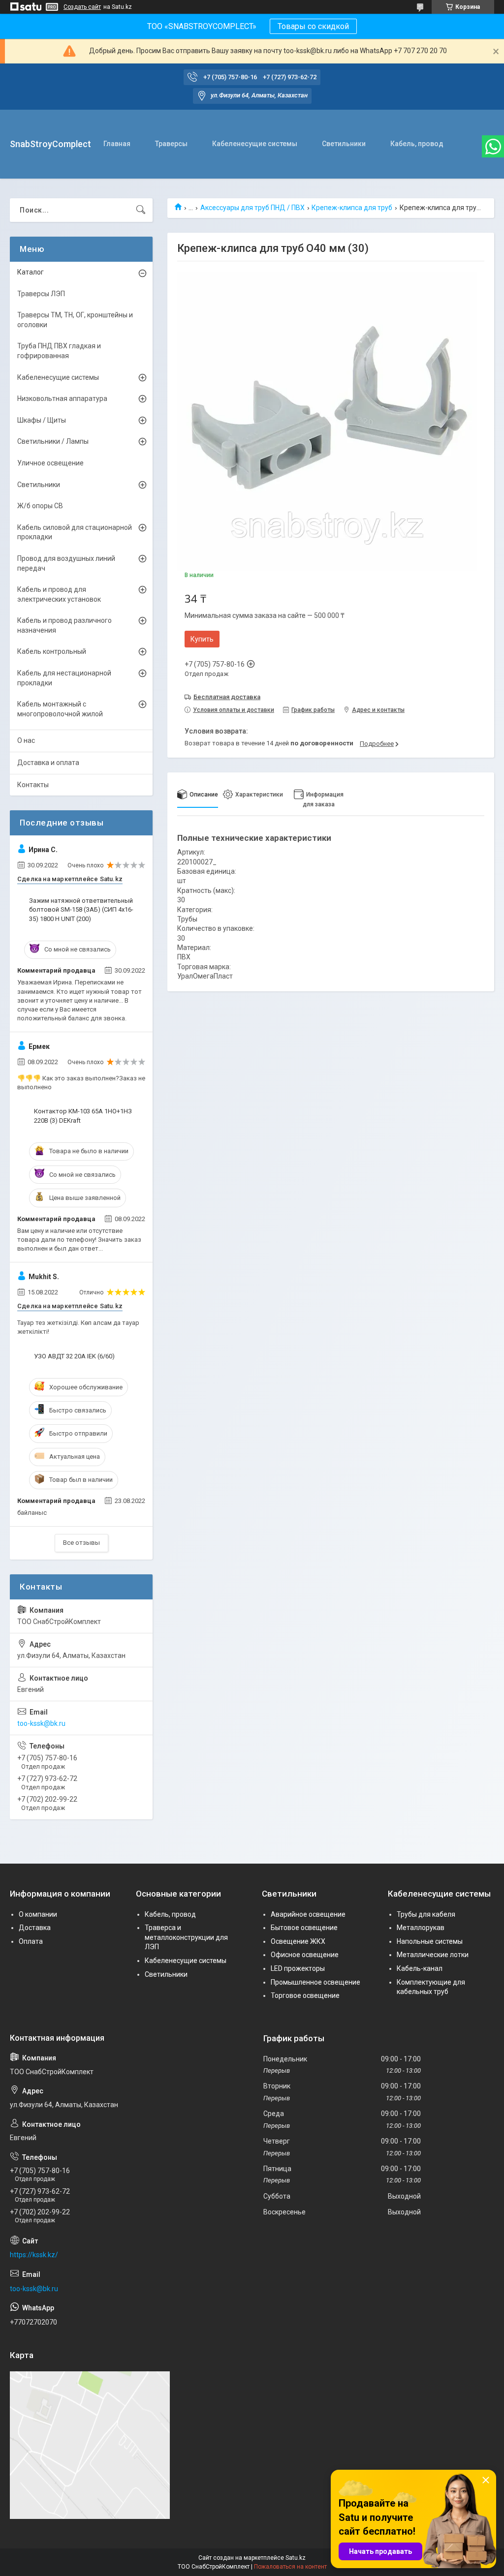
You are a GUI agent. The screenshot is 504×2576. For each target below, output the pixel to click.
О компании (38, 1914)
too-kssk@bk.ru (41, 1723)
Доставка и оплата (48, 763)
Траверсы (171, 144)
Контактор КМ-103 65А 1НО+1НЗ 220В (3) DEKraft (83, 1116)
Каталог (31, 272)
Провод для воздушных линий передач (66, 563)
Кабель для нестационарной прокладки (64, 678)
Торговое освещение (305, 1995)
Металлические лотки (433, 1955)
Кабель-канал (420, 1968)
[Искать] (141, 210)
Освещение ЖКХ (298, 1941)
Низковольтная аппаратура (62, 399)
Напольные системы (430, 1941)
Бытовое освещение (304, 1928)
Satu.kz (296, 2558)
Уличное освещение (50, 463)
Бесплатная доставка (227, 697)
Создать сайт (82, 7)
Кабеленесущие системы (255, 144)
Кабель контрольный (52, 651)
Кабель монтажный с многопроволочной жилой (60, 709)
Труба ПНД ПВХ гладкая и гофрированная (59, 351)
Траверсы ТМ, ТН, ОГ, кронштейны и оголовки (75, 320)
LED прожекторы (298, 1968)
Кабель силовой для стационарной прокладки (75, 532)
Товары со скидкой (313, 26)
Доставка (35, 1928)
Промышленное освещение (315, 1982)
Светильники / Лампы (53, 441)
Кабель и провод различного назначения (64, 625)
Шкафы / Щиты (42, 420)
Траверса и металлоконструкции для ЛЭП (186, 1937)
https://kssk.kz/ (34, 2255)
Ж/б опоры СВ (40, 506)
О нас (26, 740)
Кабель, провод (417, 144)
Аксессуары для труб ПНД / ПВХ (252, 208)
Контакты (33, 785)
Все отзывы (81, 1543)
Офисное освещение (305, 1955)
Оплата (31, 1941)
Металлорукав (421, 1928)
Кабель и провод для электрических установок (59, 594)
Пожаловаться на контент (290, 2567)
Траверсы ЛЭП (41, 294)
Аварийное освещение (308, 1914)
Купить (202, 639)
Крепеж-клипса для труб (352, 208)
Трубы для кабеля (426, 1914)
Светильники (344, 144)
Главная (117, 144)
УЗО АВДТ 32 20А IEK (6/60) (74, 1356)
